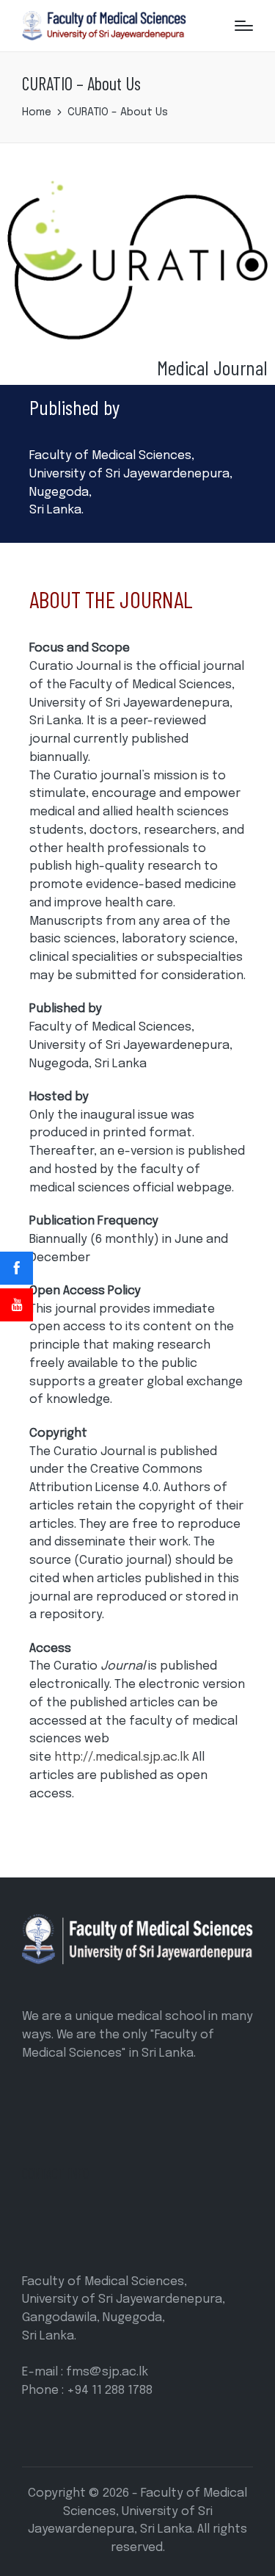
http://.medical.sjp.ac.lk (122, 1757)
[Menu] (244, 26)
